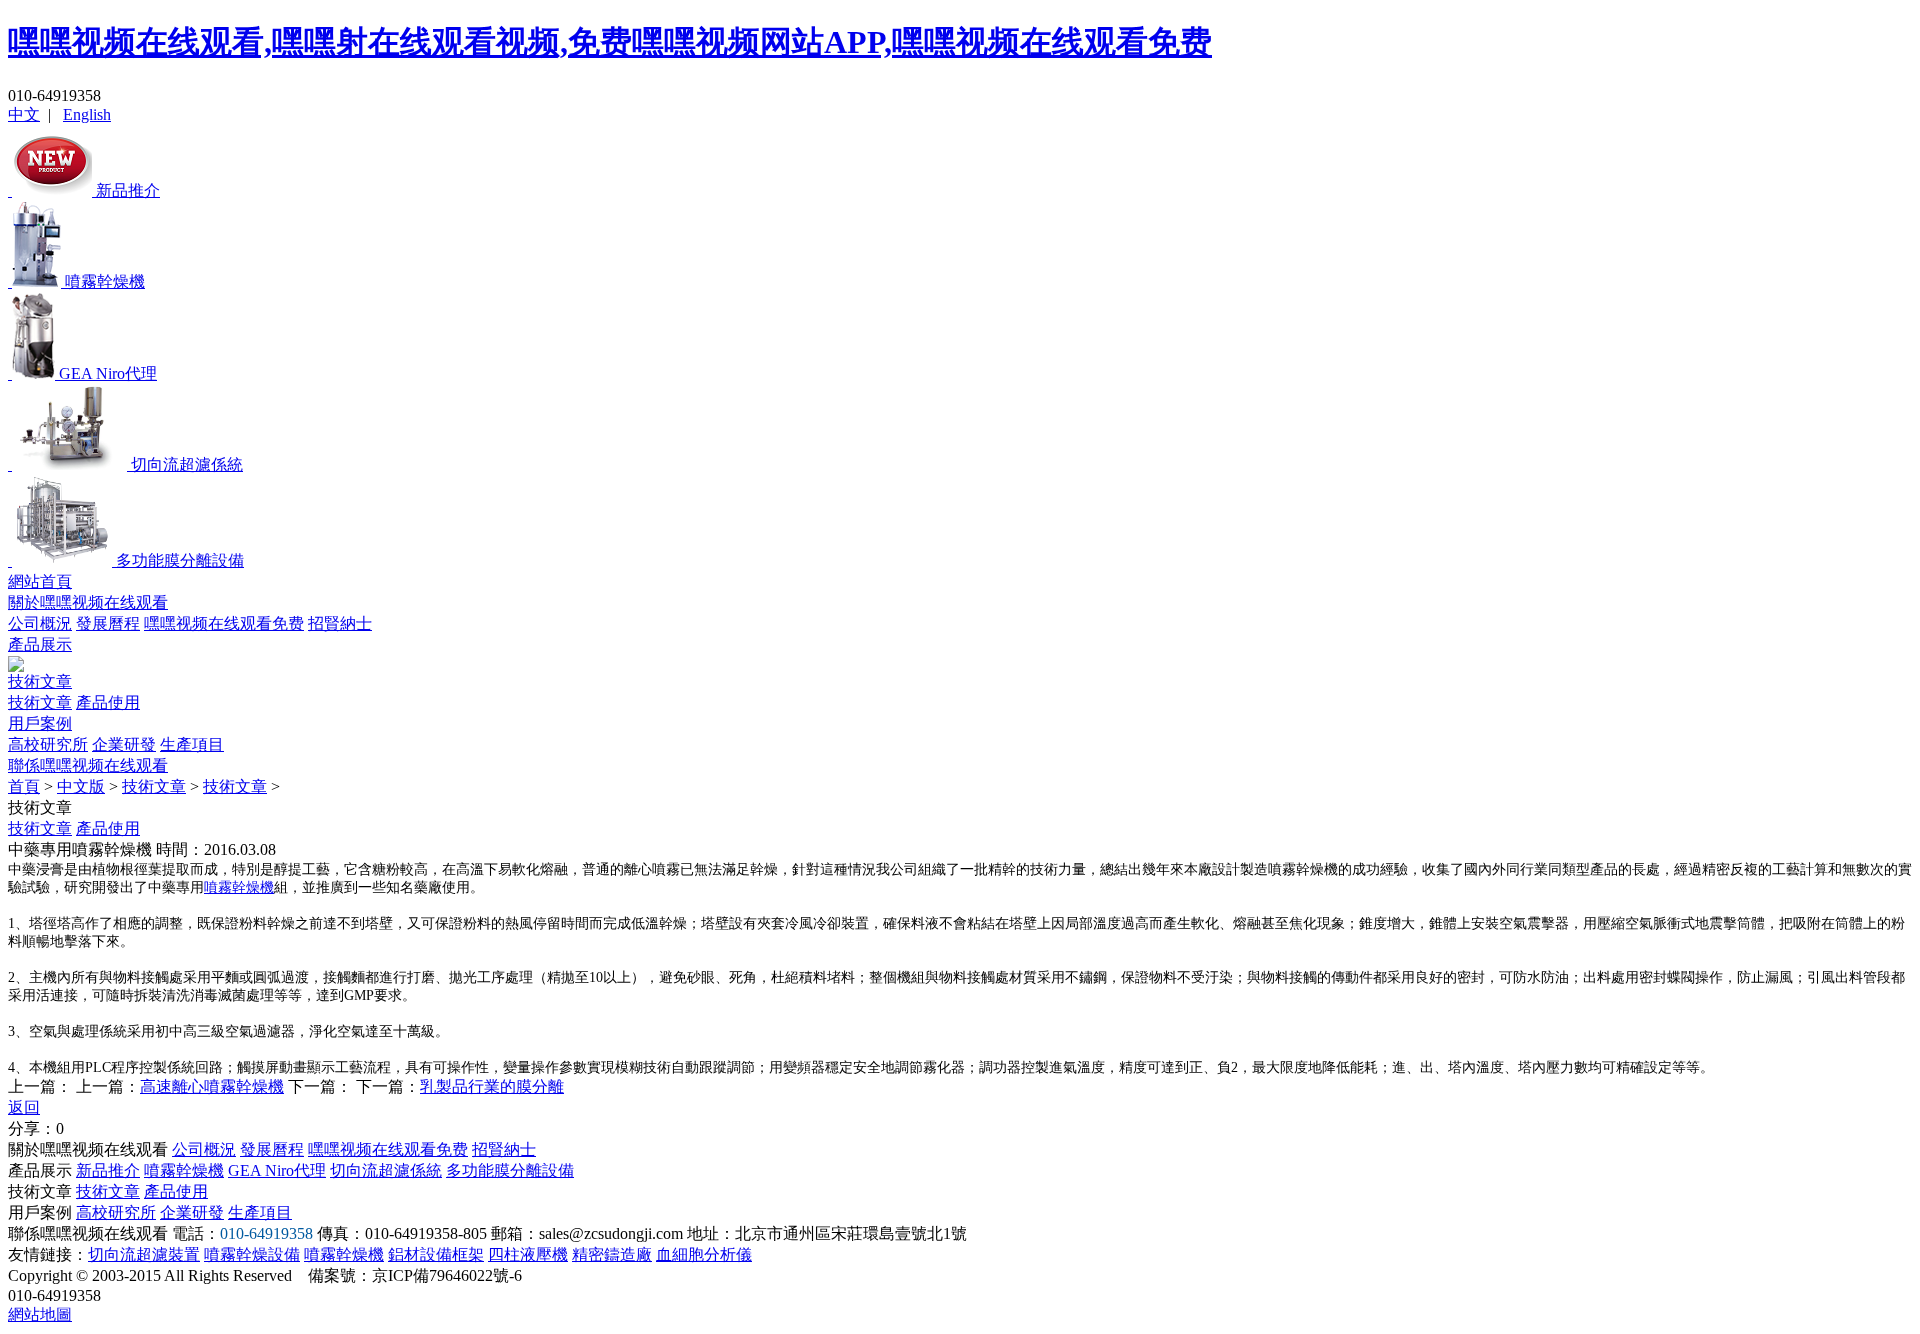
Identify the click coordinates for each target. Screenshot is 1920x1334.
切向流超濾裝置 (144, 1254)
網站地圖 (40, 1314)
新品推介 (108, 1170)
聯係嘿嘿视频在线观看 (88, 765)
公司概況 (40, 623)
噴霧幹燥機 (239, 887)
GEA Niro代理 (277, 1170)
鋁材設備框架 (436, 1254)
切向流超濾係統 (386, 1170)
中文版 (81, 786)
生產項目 (192, 744)
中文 (24, 114)
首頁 (24, 786)
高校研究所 (48, 744)
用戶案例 (40, 723)
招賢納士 (340, 623)
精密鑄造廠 (612, 1254)
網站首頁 (40, 581)
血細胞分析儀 (704, 1254)
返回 (24, 1107)
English (87, 114)
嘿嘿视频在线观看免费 (224, 623)
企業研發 (124, 744)
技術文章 (40, 681)
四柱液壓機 (528, 1254)
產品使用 (108, 702)
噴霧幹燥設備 (252, 1254)
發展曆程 (108, 623)
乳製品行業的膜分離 (492, 1086)
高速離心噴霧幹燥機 (212, 1086)
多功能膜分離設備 (510, 1170)
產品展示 (40, 644)
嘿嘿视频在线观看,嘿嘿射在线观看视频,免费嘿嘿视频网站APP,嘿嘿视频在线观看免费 (610, 42)
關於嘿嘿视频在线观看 (88, 602)
